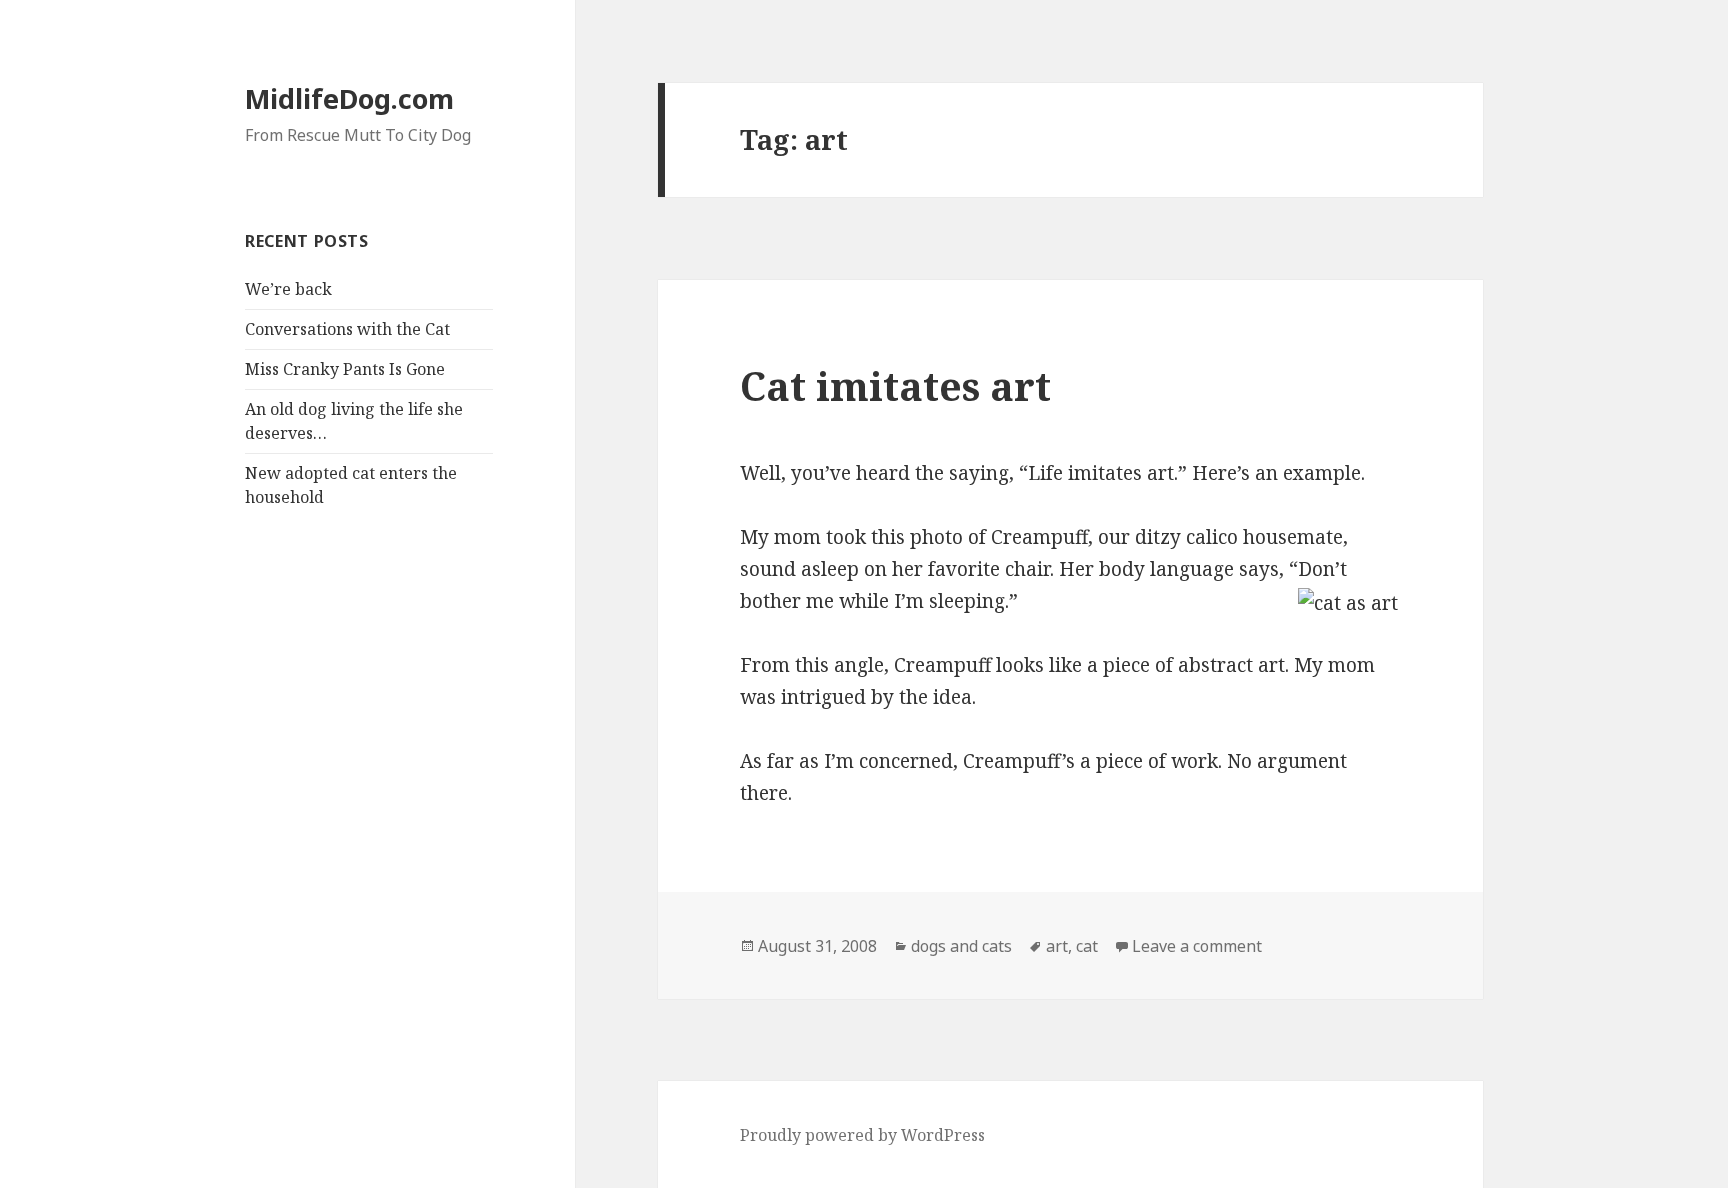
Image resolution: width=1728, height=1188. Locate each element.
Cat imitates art (895, 385)
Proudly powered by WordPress (862, 1135)
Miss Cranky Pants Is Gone (345, 369)
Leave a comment (1197, 946)
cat (1087, 946)
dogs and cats (961, 946)
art (1057, 946)
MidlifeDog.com (349, 98)
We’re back (288, 289)
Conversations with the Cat (347, 329)
